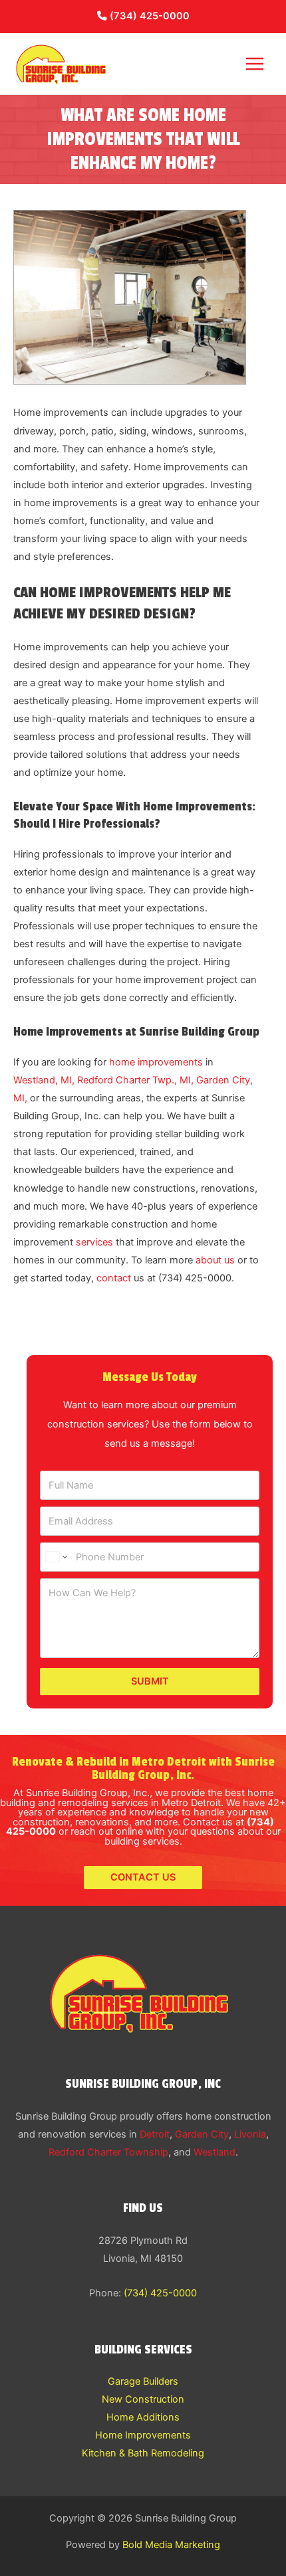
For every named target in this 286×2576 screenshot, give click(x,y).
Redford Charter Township (108, 2152)
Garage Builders (143, 2381)
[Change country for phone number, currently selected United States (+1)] (56, 1557)
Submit (150, 1681)
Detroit (155, 2134)
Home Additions (143, 2417)
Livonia (250, 2134)
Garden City (202, 2134)
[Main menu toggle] (255, 64)
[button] (143, 1878)
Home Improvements (143, 2435)
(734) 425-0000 (148, 16)
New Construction (143, 2399)
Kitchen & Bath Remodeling (143, 2453)
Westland (214, 2152)
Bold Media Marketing (171, 2545)
